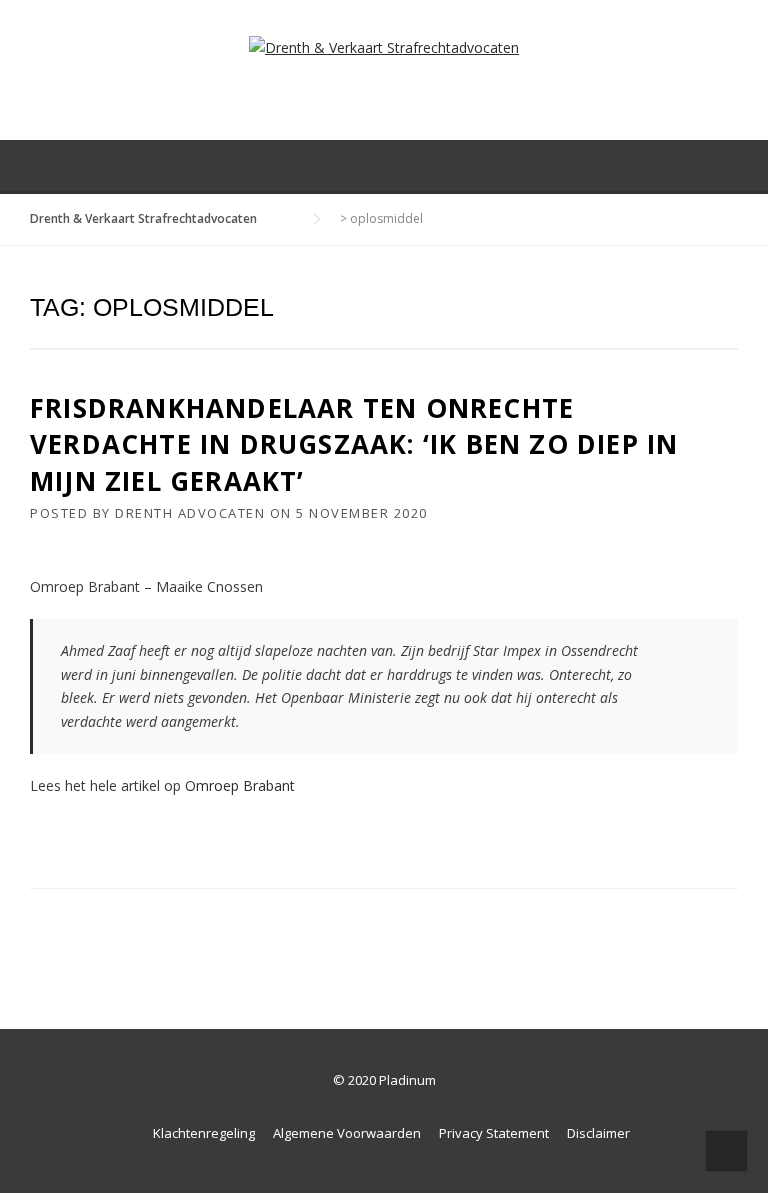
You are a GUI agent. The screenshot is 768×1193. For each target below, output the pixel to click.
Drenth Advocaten (190, 513)
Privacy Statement (494, 1133)
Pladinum (407, 1080)
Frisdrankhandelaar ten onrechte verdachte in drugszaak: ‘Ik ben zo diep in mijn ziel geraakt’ (354, 444)
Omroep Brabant (240, 785)
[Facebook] (702, 166)
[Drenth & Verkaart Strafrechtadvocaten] (384, 46)
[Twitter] (674, 166)
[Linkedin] (730, 166)
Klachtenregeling (204, 1133)
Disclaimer (598, 1133)
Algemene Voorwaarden (347, 1133)
